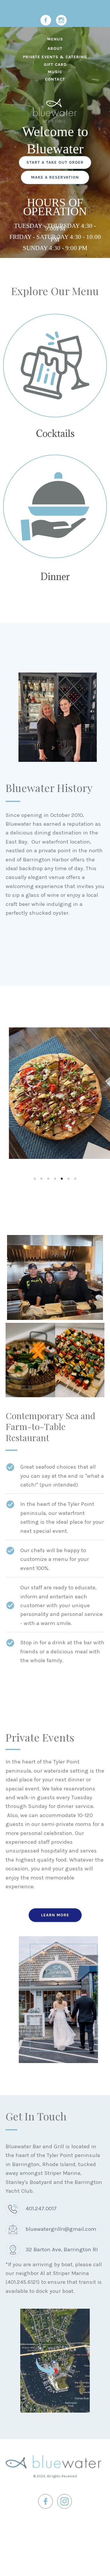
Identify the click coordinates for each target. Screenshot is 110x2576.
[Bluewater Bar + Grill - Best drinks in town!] (55, 366)
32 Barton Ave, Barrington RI (62, 2250)
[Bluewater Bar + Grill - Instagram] (61, 20)
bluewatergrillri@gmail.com (61, 2229)
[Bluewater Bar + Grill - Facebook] (46, 20)
